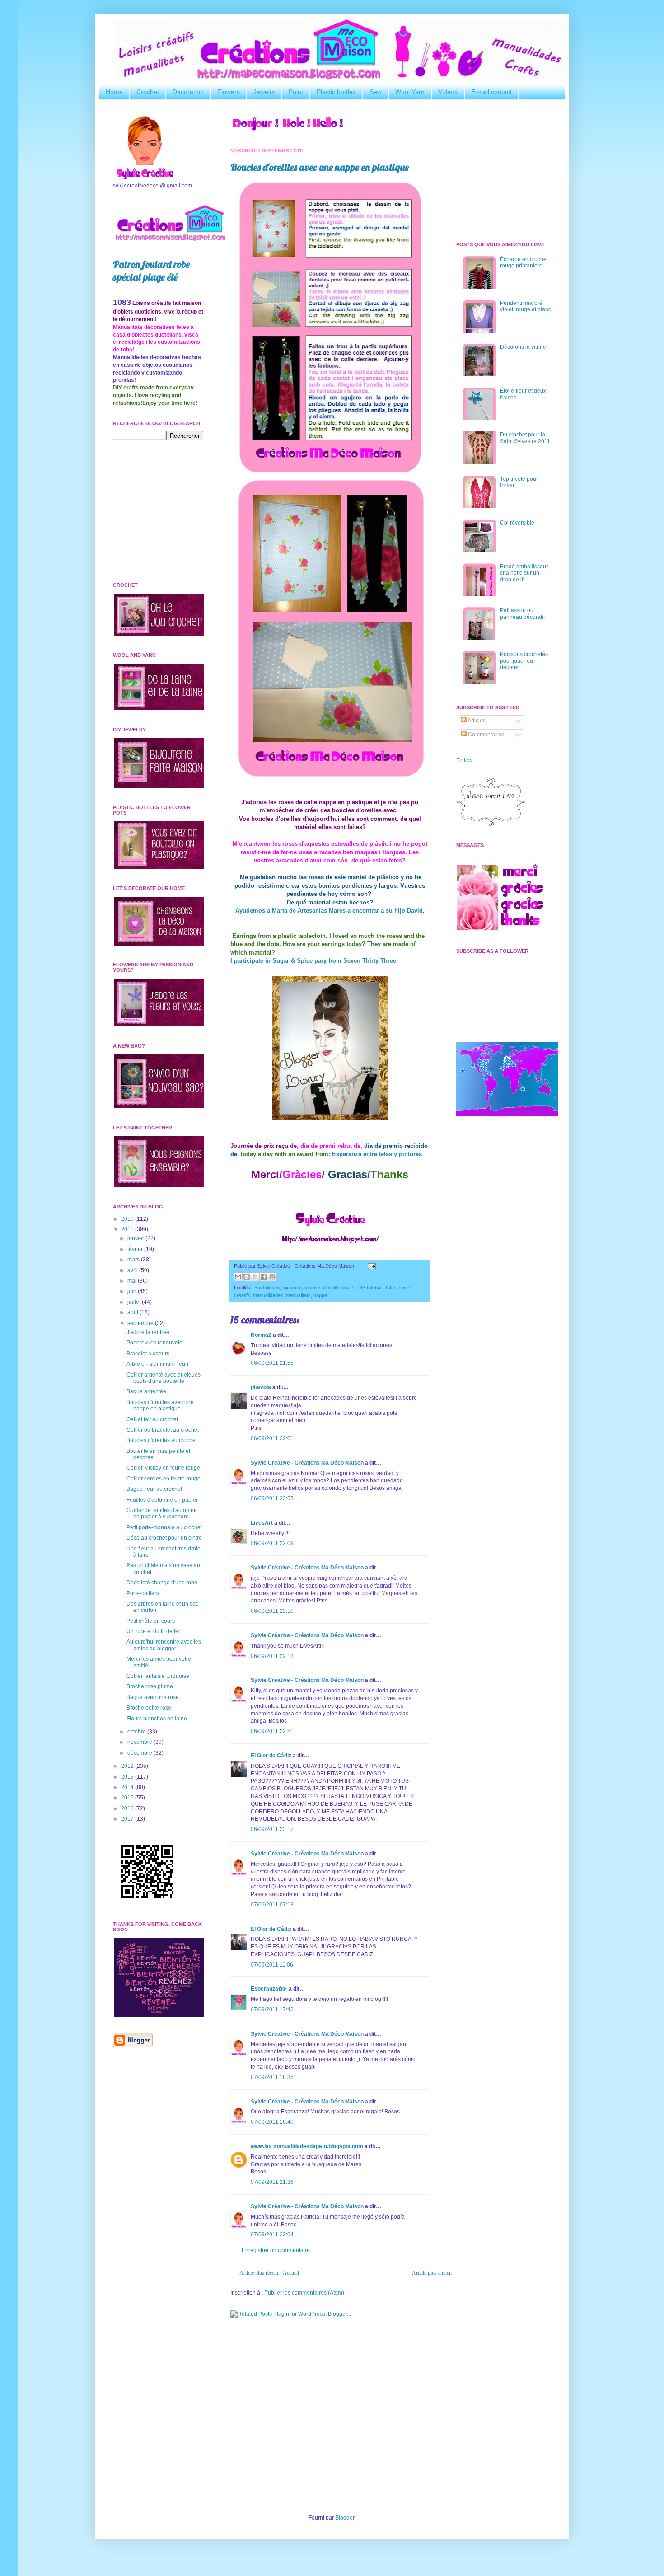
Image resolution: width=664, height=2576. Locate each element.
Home (114, 92)
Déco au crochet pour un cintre (164, 1538)
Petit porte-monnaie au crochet (164, 1527)
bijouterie (292, 1288)
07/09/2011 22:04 (272, 2234)
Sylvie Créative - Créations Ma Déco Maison (307, 1463)
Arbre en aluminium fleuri (157, 1364)
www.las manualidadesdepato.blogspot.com (307, 2146)
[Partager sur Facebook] (264, 1277)
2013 (128, 1777)
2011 (128, 1229)
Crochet (148, 92)
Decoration (188, 92)
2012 (128, 1766)
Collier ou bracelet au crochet (163, 1430)
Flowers (229, 92)
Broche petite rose (149, 1708)
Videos (448, 92)
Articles (476, 721)
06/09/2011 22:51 (272, 1731)
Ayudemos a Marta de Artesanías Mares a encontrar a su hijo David (329, 911)
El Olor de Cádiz (271, 1756)
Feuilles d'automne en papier (162, 1500)
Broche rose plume (150, 1686)
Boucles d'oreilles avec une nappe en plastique (320, 167)
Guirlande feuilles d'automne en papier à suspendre (162, 1513)
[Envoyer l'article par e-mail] (371, 1266)
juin (133, 1291)
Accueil (291, 2273)
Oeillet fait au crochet (152, 1419)
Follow (464, 760)
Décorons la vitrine (523, 347)
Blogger (345, 2518)
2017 (128, 1819)
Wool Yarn (410, 92)
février (136, 1249)
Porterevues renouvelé (154, 1343)
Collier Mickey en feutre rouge (163, 1468)
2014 (128, 1787)
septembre (141, 1323)
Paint (296, 92)
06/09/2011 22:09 (272, 1543)
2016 (128, 1808)
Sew (376, 92)
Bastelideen (267, 1288)
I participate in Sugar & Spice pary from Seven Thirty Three (313, 961)
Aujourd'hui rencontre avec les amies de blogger (164, 1645)
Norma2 (261, 1335)
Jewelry (264, 92)
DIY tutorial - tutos (377, 1288)
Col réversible (517, 523)
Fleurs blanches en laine (157, 1719)
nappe (320, 1295)
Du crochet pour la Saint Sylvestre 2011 (525, 438)
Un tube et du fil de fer (153, 1631)
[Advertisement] (330, 2394)
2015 (128, 1798)
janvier (136, 1238)
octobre (137, 1732)
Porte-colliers (143, 1593)
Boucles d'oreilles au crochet (162, 1440)
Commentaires (485, 735)
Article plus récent (259, 2273)
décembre (140, 1753)
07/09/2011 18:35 (272, 2077)
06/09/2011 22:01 (272, 1438)
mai (133, 1281)
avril (133, 1270)
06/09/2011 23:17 (272, 1829)
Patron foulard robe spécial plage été (151, 271)
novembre (140, 1742)
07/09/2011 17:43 (272, 2009)
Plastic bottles (336, 92)
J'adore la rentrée (148, 1332)
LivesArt (262, 1523)
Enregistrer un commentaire (276, 2250)
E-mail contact (491, 92)
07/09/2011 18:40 (272, 2122)
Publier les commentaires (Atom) (304, 2293)
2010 (128, 1219)
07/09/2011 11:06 (272, 1965)
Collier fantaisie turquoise (158, 1676)
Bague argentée (146, 1391)
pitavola (261, 1387)
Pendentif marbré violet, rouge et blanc (526, 306)
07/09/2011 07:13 (272, 1905)
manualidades (268, 1295)
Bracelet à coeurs (148, 1354)
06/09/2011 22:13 (272, 1656)
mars (134, 1260)
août (133, 1312)
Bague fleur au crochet (154, 1489)
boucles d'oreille (322, 1288)
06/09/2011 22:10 (272, 1611)
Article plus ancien (432, 2273)
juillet (135, 1302)
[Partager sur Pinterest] (272, 1277)
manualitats (298, 1295)
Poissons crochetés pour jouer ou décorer (524, 661)
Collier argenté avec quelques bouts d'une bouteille (164, 1378)
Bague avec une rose (153, 1697)
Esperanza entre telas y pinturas (377, 1154)
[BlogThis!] (247, 1277)
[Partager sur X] (255, 1277)
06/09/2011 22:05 (272, 1499)
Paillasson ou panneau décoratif (522, 614)
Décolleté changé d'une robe (162, 1583)
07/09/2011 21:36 (272, 2182)
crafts (348, 1288)
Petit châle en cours (151, 1621)
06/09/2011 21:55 (272, 1363)
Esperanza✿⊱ (269, 1989)
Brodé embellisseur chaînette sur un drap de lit (524, 573)
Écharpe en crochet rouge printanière (524, 262)
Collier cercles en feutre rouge (164, 1479)
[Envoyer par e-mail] (238, 1277)
